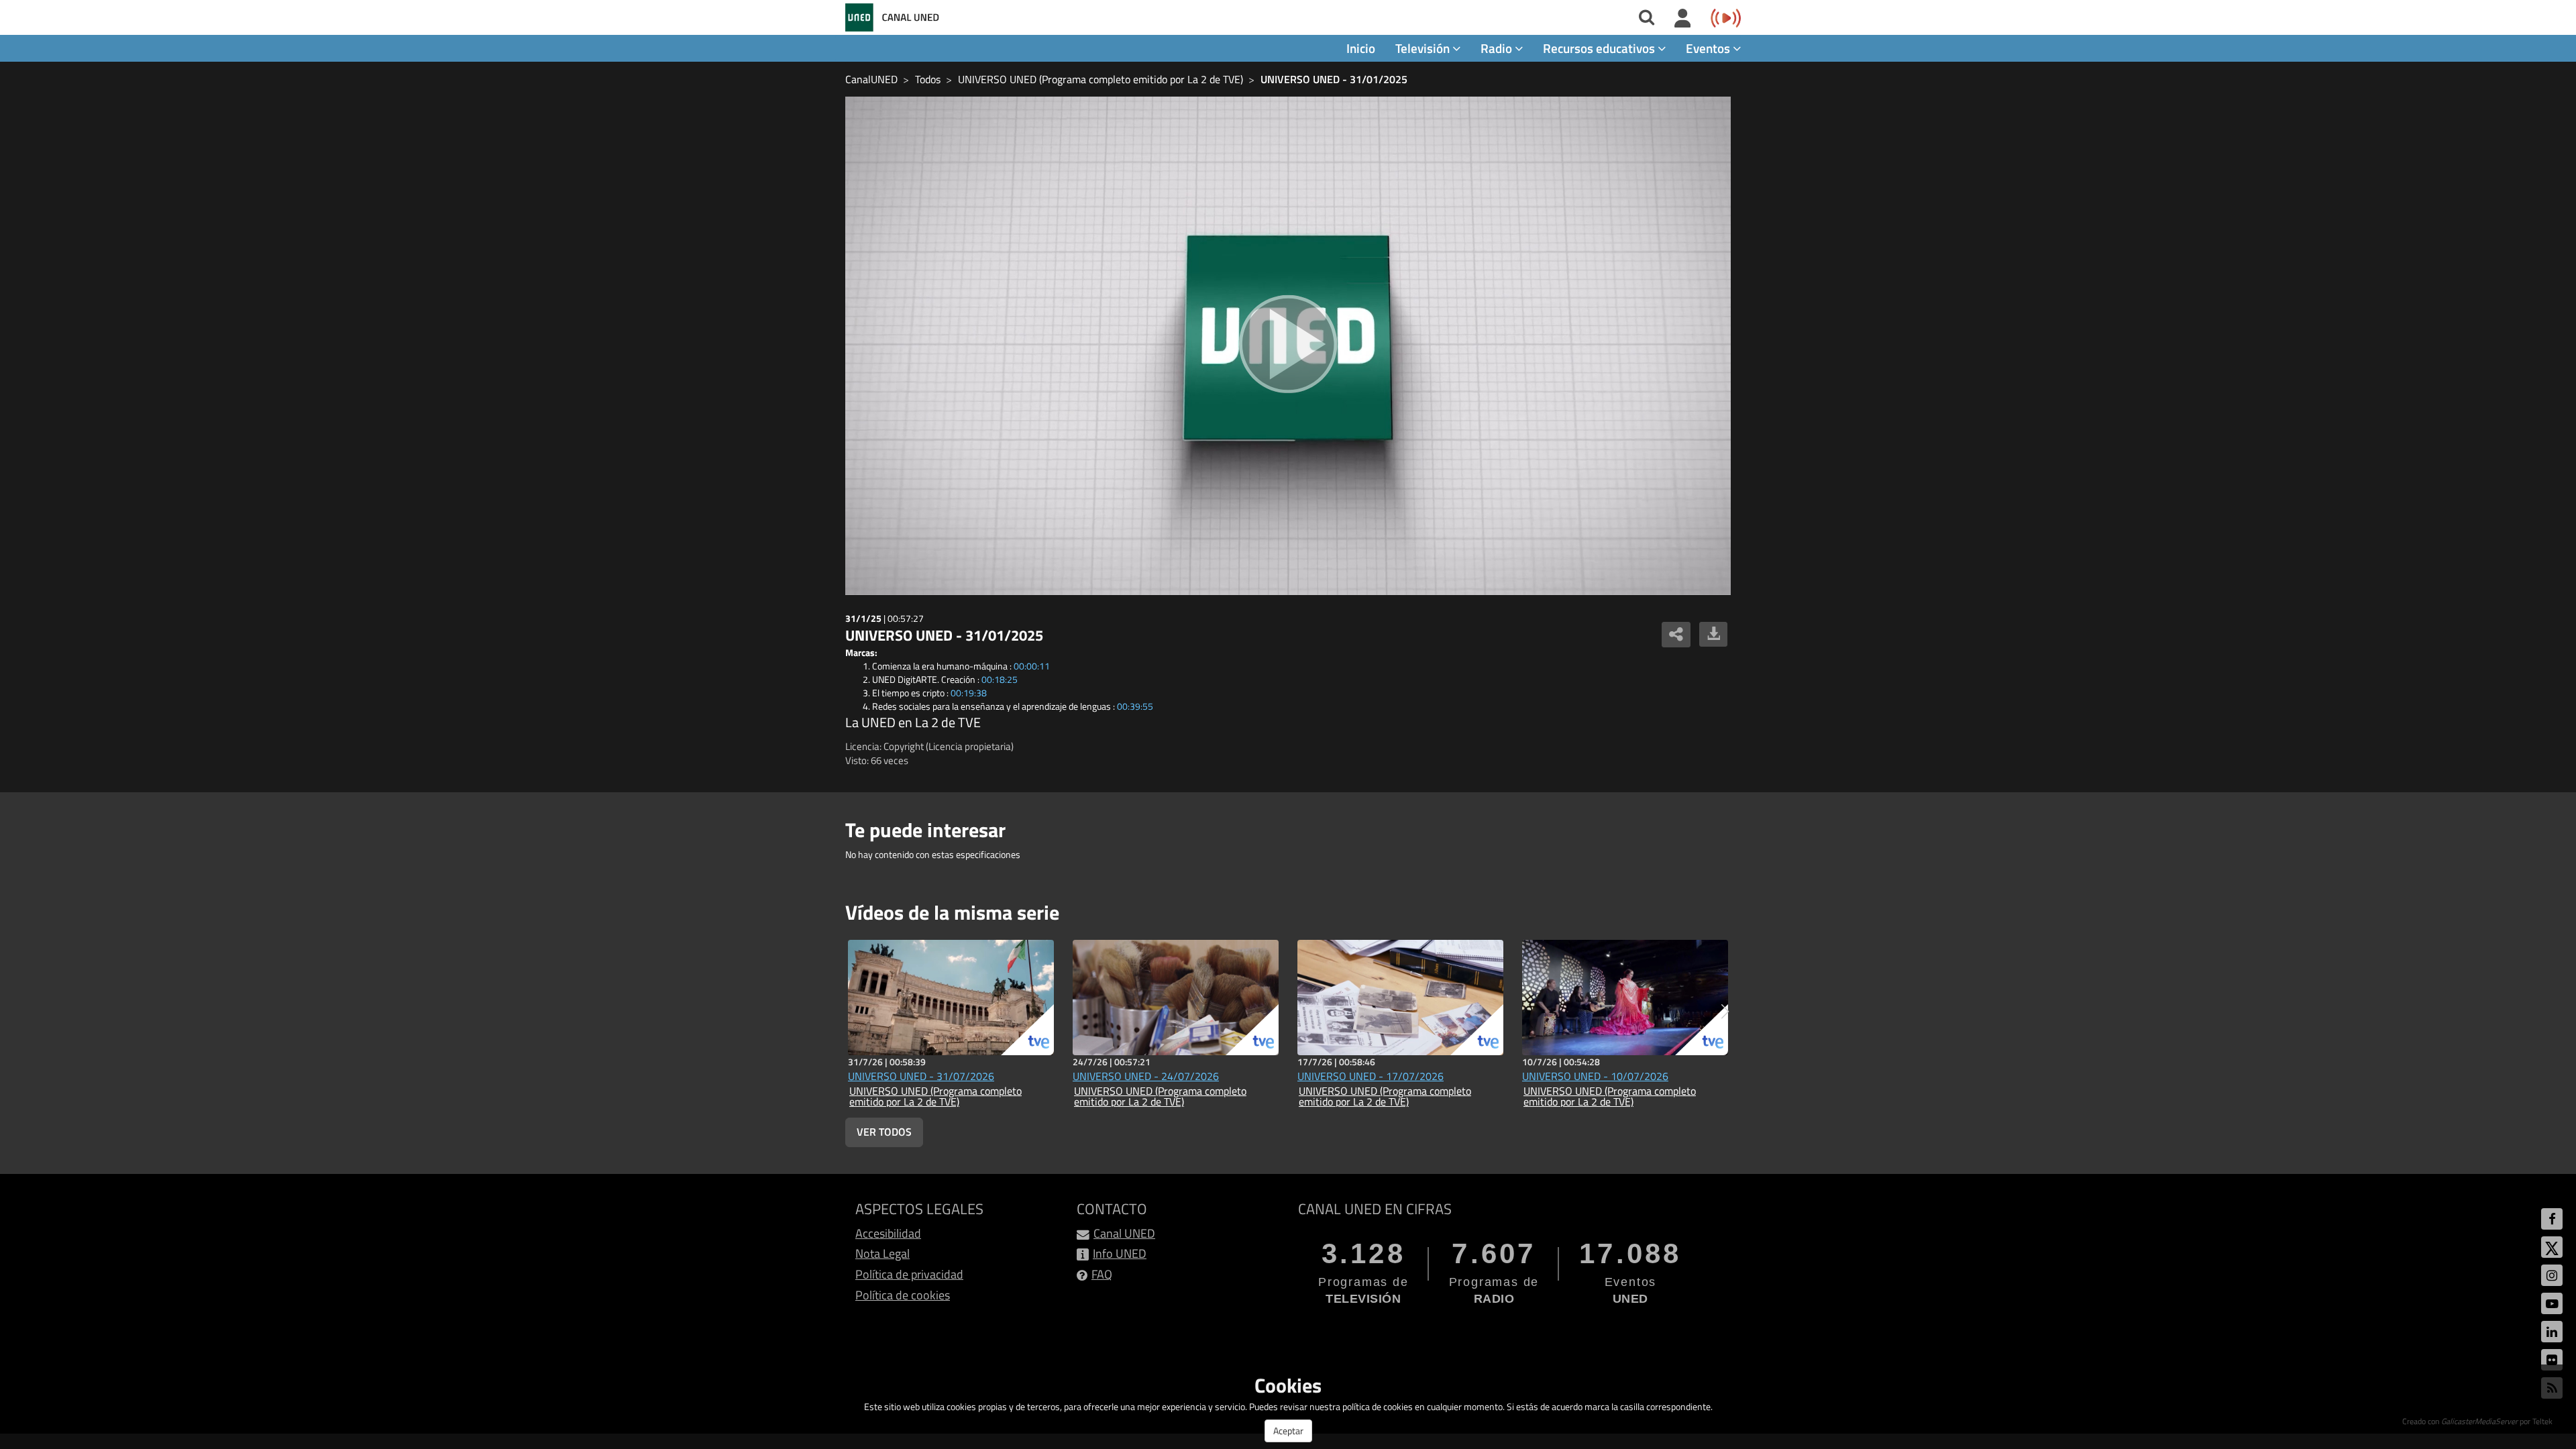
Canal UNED (1124, 1233)
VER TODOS (884, 1132)
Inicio (1361, 48)
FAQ (1102, 1274)
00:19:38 (969, 693)
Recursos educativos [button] (1600, 48)
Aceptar (1288, 1431)
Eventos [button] (1709, 48)
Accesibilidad (888, 1233)
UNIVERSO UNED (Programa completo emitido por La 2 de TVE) (1101, 79)
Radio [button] (1498, 48)
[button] (1725, 1012)
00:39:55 (1135, 706)
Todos (928, 79)
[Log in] (1683, 19)
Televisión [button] (1424, 48)
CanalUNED (871, 79)
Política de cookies (903, 1295)
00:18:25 (1000, 679)
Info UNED (1120, 1253)
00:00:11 (1032, 666)
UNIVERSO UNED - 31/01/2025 (1334, 79)
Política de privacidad (909, 1274)
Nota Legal (882, 1253)
